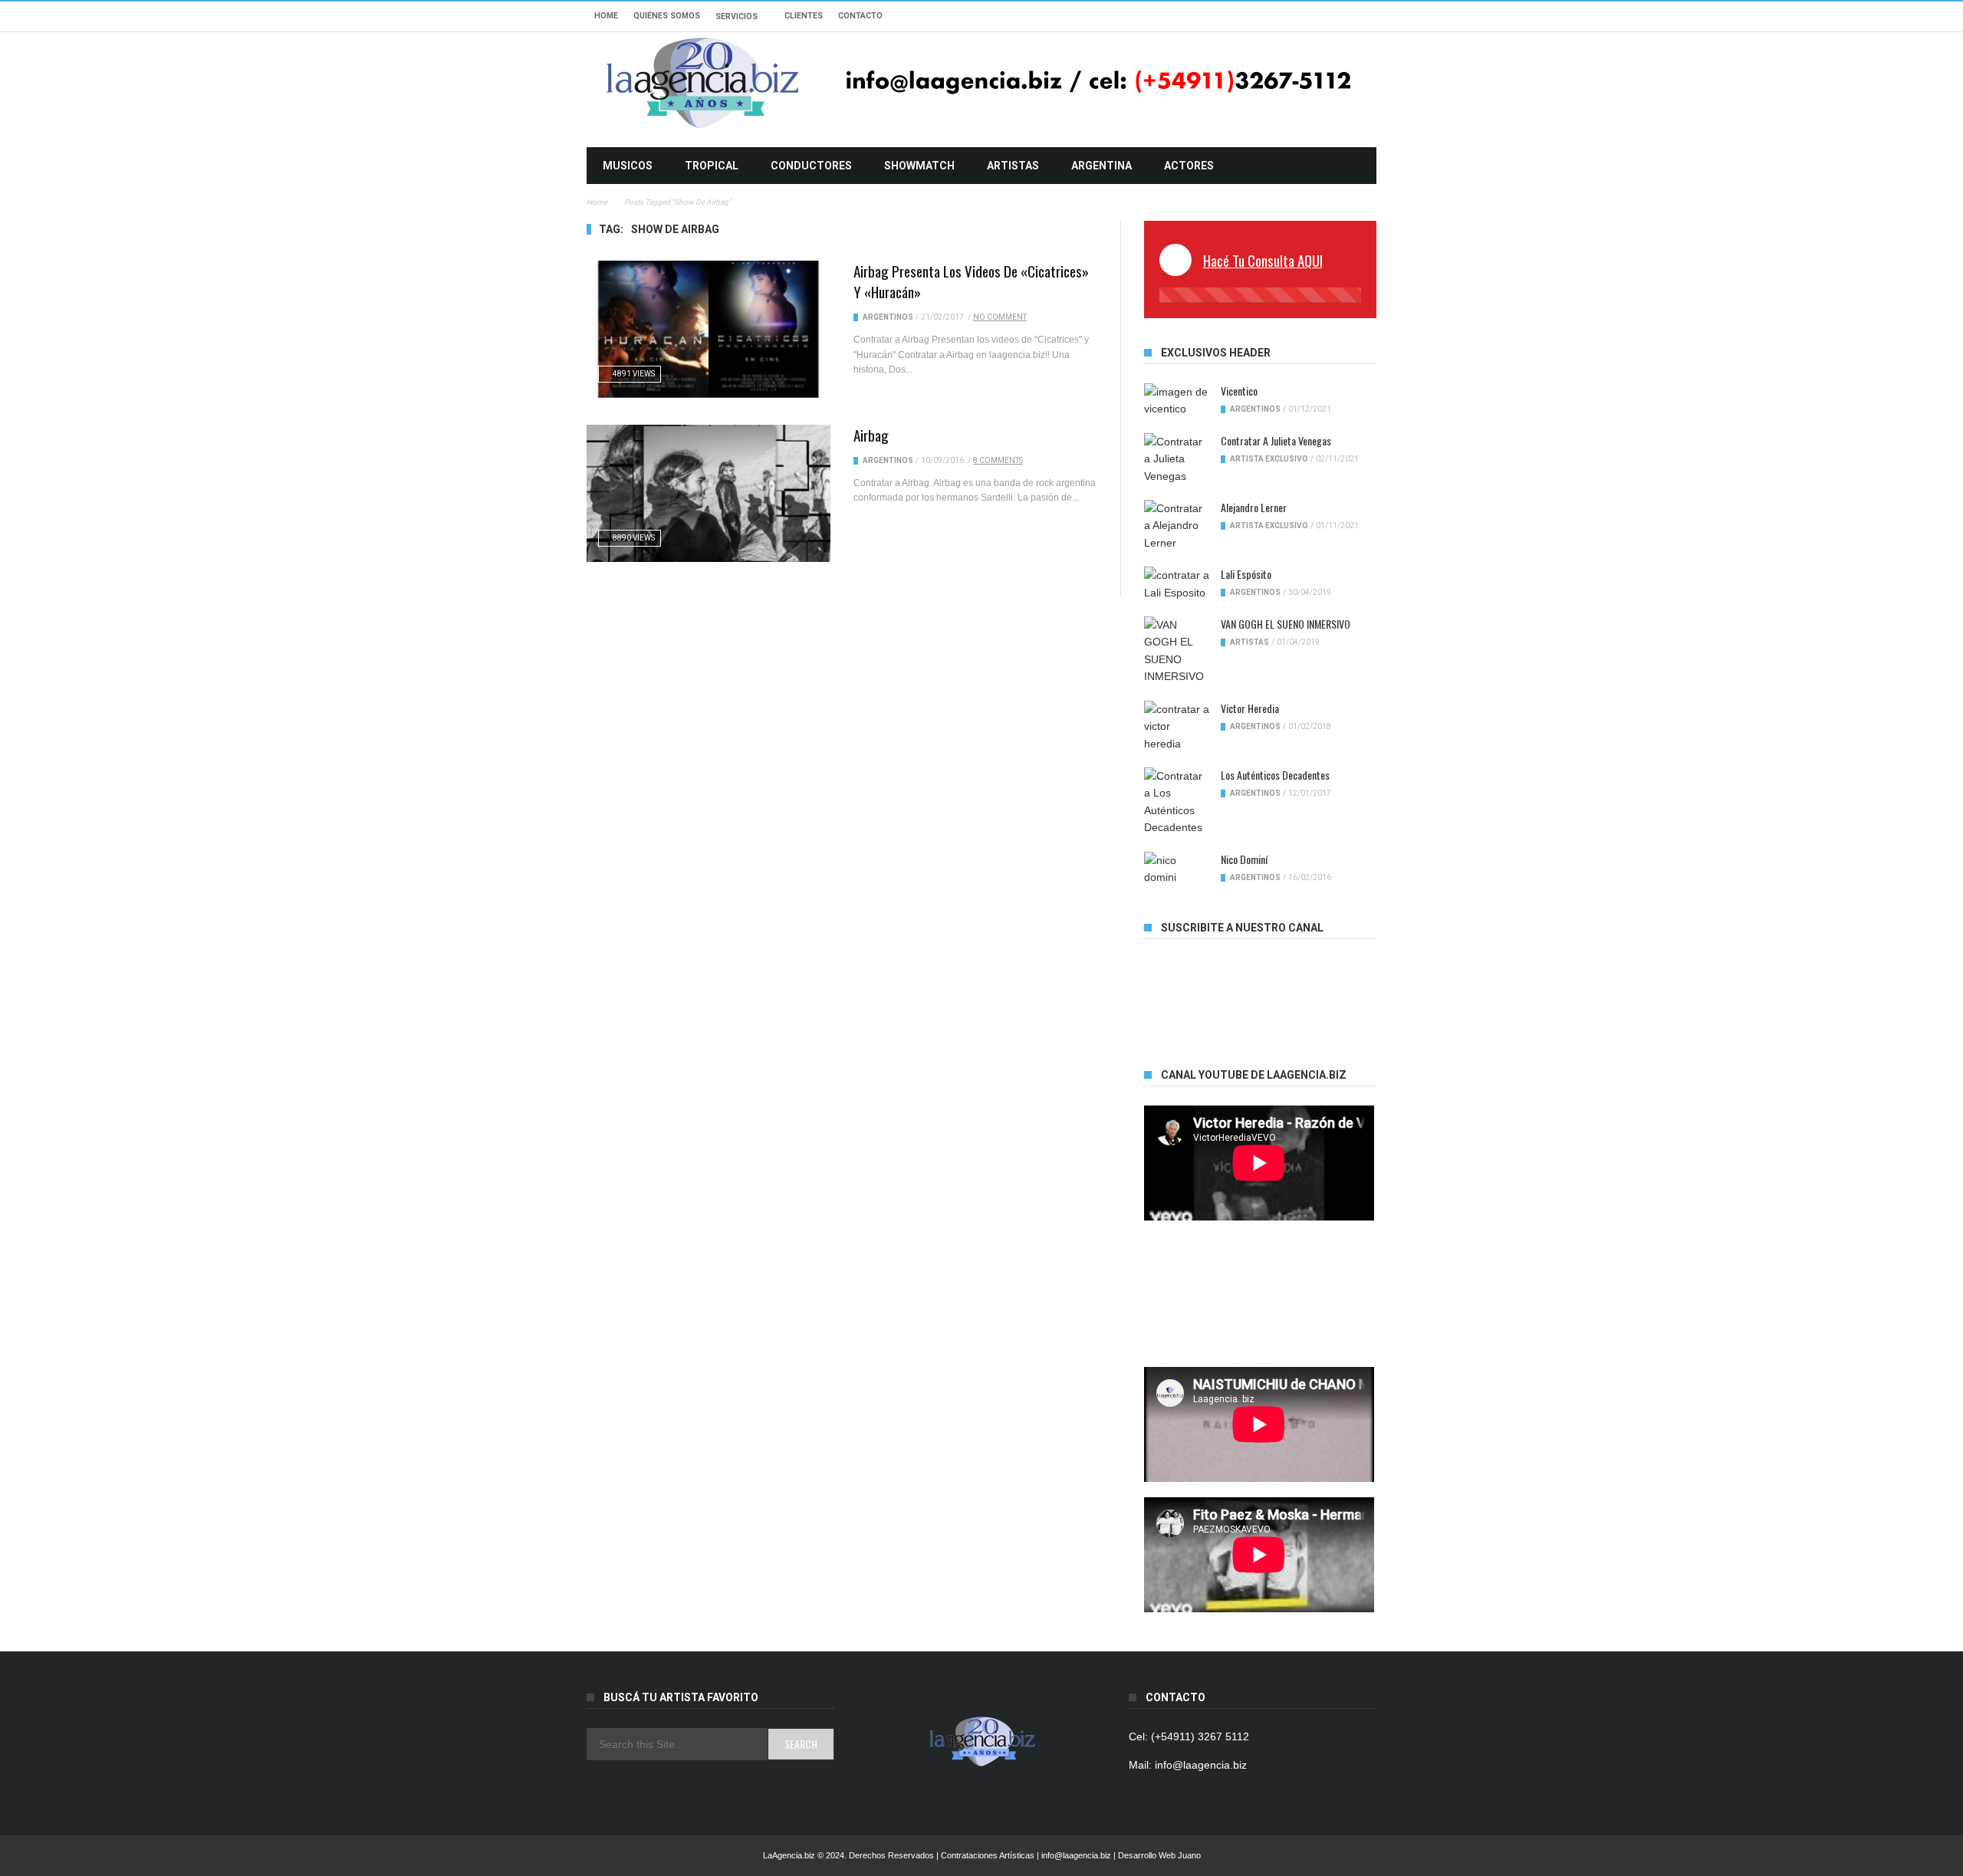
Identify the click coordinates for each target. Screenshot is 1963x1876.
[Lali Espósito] (1177, 584)
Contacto (860, 16)
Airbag (871, 435)
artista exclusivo (1269, 459)
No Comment (1000, 317)
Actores (1189, 166)
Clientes (804, 16)
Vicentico (1239, 391)
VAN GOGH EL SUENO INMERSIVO (1286, 624)
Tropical (712, 166)
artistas (1013, 166)
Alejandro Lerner (1254, 507)
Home (606, 16)
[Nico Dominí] (1177, 869)
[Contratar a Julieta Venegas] (1177, 459)
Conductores (811, 166)
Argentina (1102, 166)
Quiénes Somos (667, 16)
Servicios (737, 16)
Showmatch (919, 166)
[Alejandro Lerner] (1177, 526)
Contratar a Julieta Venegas (1276, 440)
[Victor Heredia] (1177, 726)
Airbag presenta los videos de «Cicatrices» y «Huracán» (971, 281)
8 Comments (998, 460)
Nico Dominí (1244, 859)
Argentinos (888, 317)
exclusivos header (1216, 353)
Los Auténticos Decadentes (1275, 775)
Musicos (628, 166)
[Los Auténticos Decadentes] (1177, 802)
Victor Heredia (1250, 708)
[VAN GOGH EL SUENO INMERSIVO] (1177, 651)
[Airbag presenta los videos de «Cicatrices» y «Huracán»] (709, 329)
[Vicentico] (1177, 401)
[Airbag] (709, 493)
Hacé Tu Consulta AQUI (1263, 260)
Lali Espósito (1246, 574)
